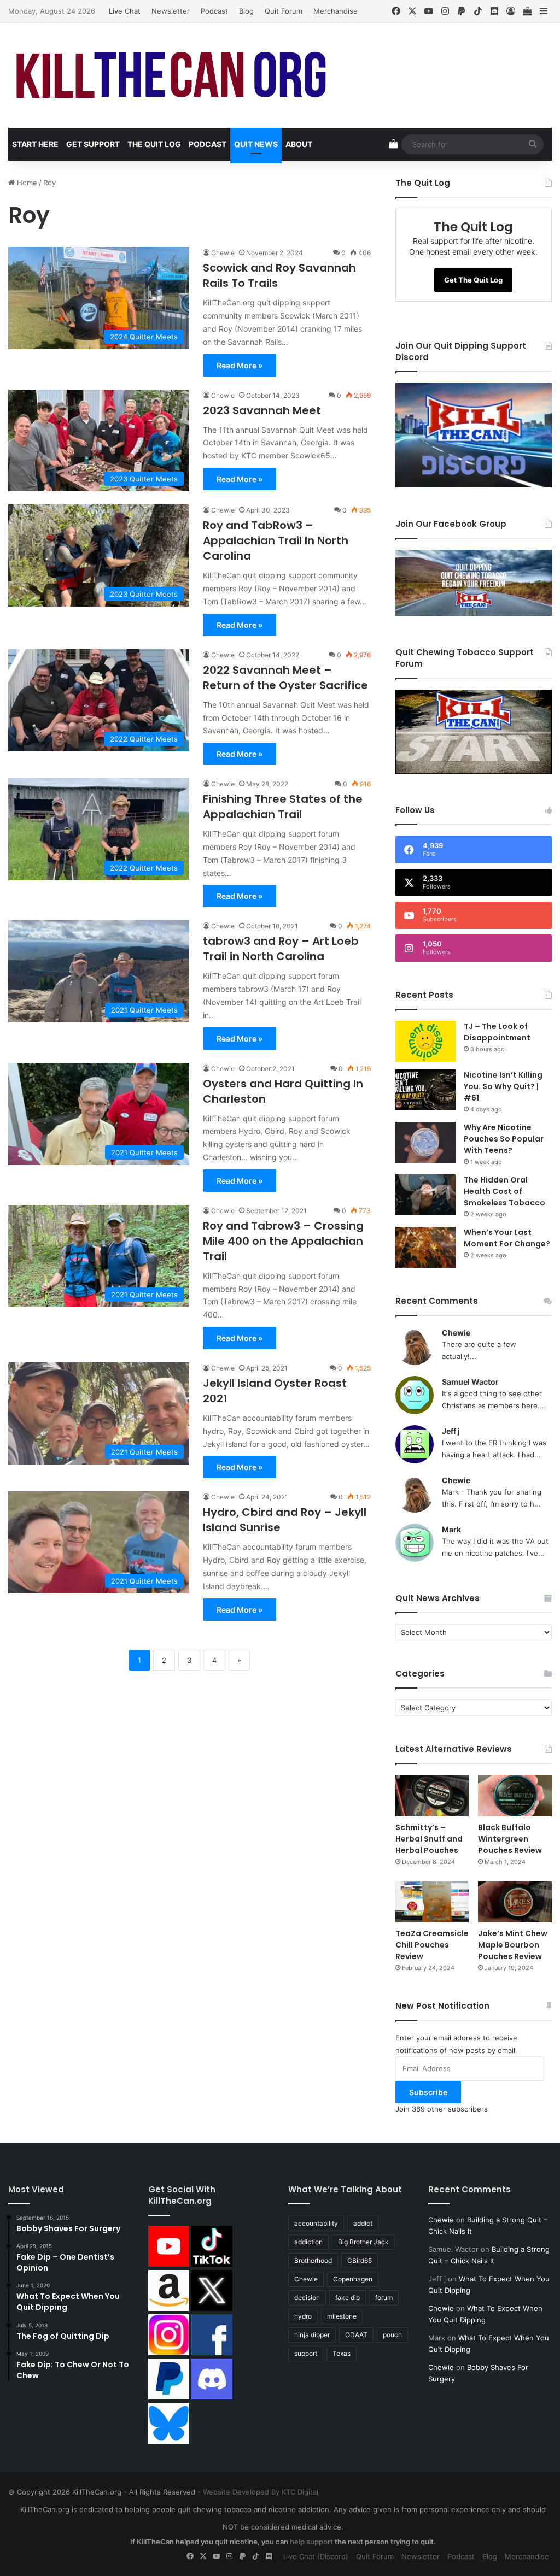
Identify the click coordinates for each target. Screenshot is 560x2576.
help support (311, 2542)
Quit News (256, 144)
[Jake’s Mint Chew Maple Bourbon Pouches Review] (515, 1902)
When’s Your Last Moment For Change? (507, 1238)
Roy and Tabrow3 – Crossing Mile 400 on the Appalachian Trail (283, 1241)
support (306, 2353)
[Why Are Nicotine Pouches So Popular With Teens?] (425, 1142)
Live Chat (125, 11)
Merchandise (336, 11)
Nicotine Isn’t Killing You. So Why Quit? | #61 (503, 1086)
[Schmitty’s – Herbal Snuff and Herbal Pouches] (432, 1796)
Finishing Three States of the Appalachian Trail (283, 807)
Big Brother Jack (363, 2242)
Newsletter (171, 11)
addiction (308, 2242)
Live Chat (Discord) (316, 2556)
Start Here (35, 144)
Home (26, 183)
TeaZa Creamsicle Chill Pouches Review (432, 1945)
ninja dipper (312, 2335)
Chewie (223, 253)
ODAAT (356, 2335)
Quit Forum (284, 11)
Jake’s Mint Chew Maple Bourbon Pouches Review (513, 1945)
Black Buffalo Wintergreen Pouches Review (510, 1839)
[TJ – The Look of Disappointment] (425, 1041)
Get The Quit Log (473, 280)
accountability (316, 2223)
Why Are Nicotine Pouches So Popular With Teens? (504, 1139)
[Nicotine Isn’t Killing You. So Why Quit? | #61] (425, 1090)
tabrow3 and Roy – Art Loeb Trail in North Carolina (281, 949)
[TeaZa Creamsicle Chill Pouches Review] (432, 1902)
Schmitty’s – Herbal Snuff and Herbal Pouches (429, 1839)
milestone (342, 2316)
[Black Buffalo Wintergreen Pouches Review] (515, 1796)
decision (307, 2298)
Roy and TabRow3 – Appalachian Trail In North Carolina (276, 540)
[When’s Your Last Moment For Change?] (425, 1247)
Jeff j (451, 1431)
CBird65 (360, 2260)
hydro (303, 2316)
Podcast (214, 11)
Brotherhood (313, 2260)
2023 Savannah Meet (262, 410)
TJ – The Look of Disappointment (497, 1032)
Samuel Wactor (470, 1382)
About (299, 144)
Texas (342, 2353)
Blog (246, 11)
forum (384, 2298)
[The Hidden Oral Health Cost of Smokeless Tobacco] (425, 1195)
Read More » (240, 365)
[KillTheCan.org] (172, 75)
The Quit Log (154, 144)
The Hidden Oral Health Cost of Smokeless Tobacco (504, 1191)
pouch (392, 2335)
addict (363, 2223)
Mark (451, 1529)
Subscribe (428, 2092)
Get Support (93, 144)
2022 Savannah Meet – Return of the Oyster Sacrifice (285, 678)
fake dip (348, 2298)
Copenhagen (353, 2279)
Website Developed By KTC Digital (261, 2492)
